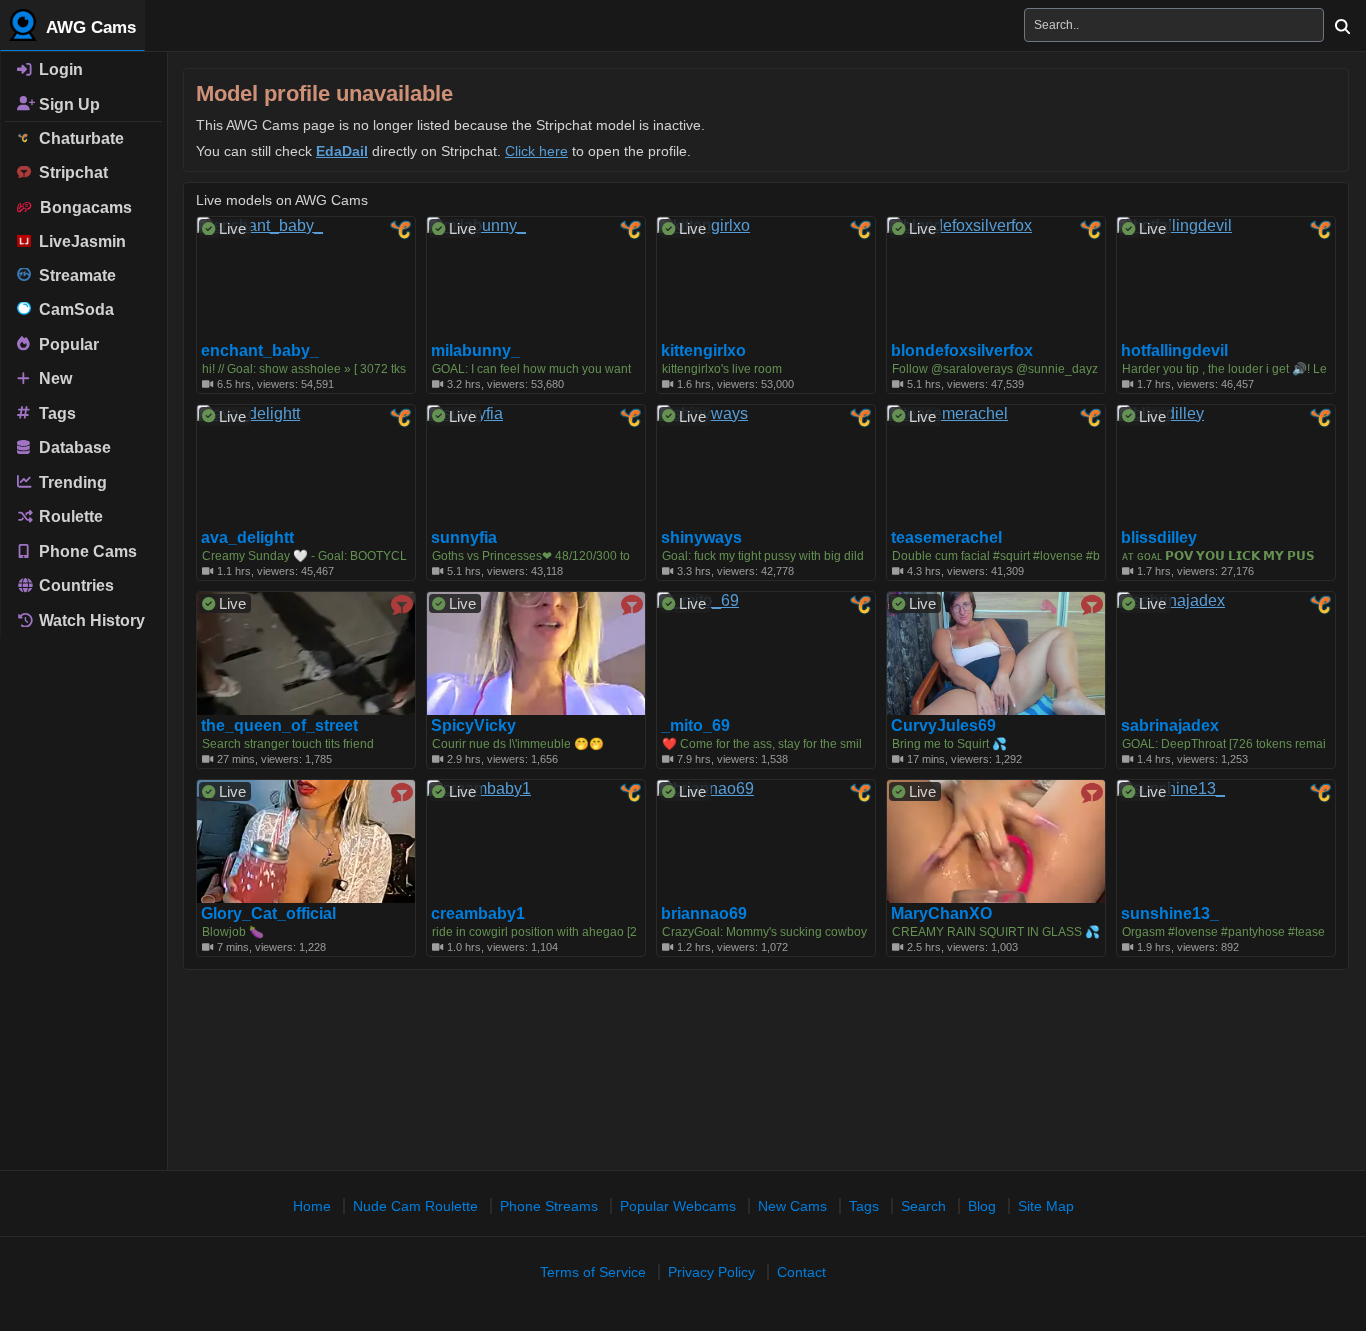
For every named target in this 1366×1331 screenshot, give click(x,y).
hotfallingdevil (1174, 351)
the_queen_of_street (279, 726)
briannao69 (704, 914)
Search (923, 1206)
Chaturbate (77, 138)
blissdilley (1159, 538)
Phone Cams (86, 550)
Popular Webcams (678, 1206)
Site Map (1046, 1206)
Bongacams (82, 207)
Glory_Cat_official (268, 914)
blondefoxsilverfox (962, 351)
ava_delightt (247, 538)
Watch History (90, 620)
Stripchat (69, 172)
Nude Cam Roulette (415, 1206)
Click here (536, 151)
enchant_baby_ (260, 351)
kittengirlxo (703, 351)
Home (312, 1206)
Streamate (73, 275)
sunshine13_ (1170, 914)
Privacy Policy (711, 1272)
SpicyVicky (473, 726)
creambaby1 (478, 914)
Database (73, 447)
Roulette (69, 516)
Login (59, 69)
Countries (74, 585)
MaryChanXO (941, 914)
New (53, 378)
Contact (801, 1272)
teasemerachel (946, 538)
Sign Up (67, 103)
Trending (71, 481)
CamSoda (72, 309)
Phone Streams (549, 1206)
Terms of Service (593, 1272)
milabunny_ (475, 351)
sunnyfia (464, 538)
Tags (55, 412)
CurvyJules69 (943, 726)
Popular (67, 343)
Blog (982, 1206)
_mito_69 (695, 726)
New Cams (792, 1206)
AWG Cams (89, 27)
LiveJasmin (78, 241)
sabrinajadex (1170, 726)
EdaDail (342, 151)
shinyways (701, 538)
